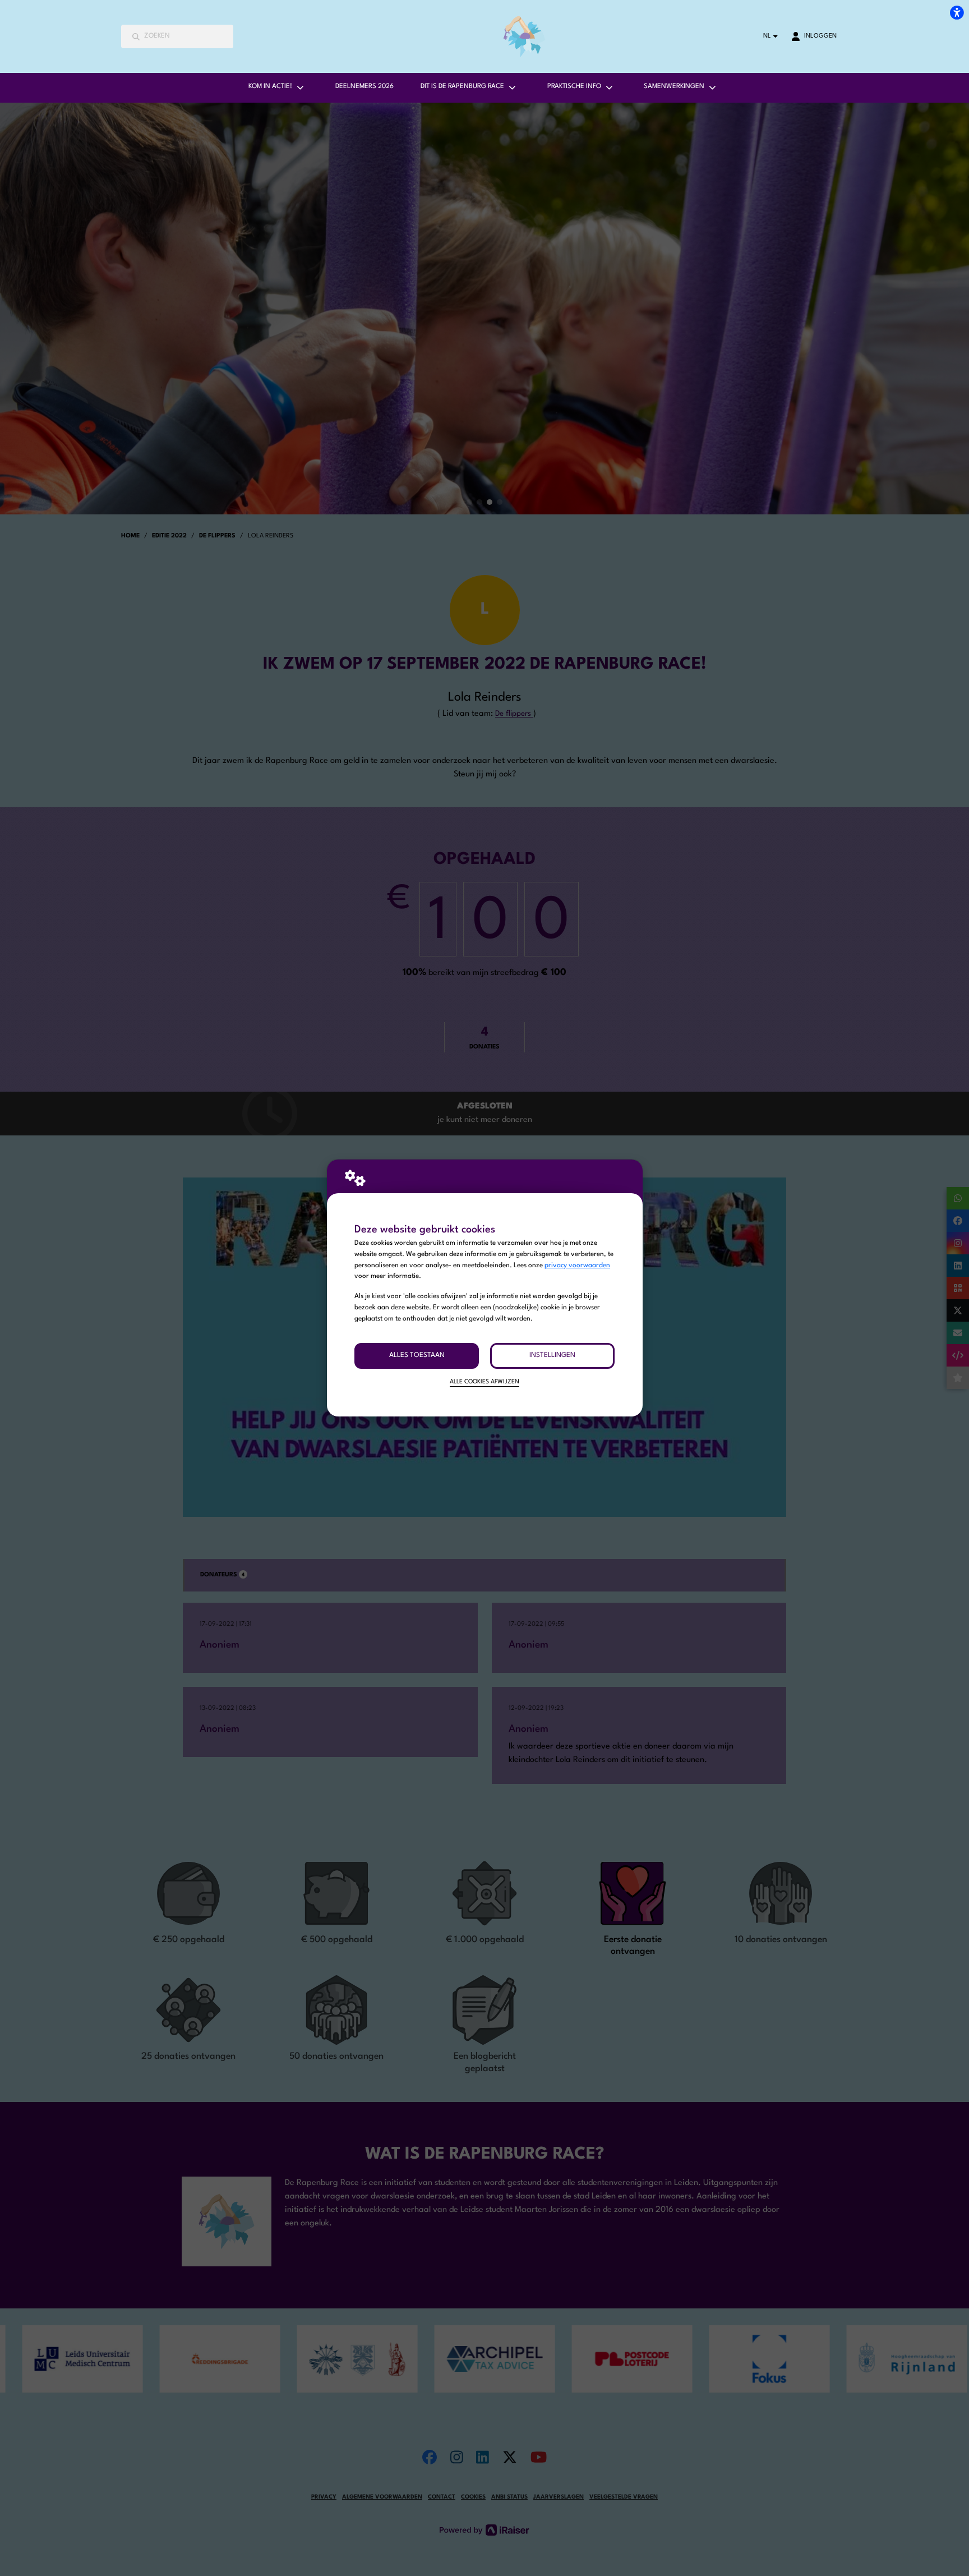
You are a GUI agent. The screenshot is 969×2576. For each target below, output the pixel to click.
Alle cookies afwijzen (484, 1382)
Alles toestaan (417, 1355)
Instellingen (552, 1355)
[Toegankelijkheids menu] (957, 12)
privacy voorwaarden (577, 1266)
